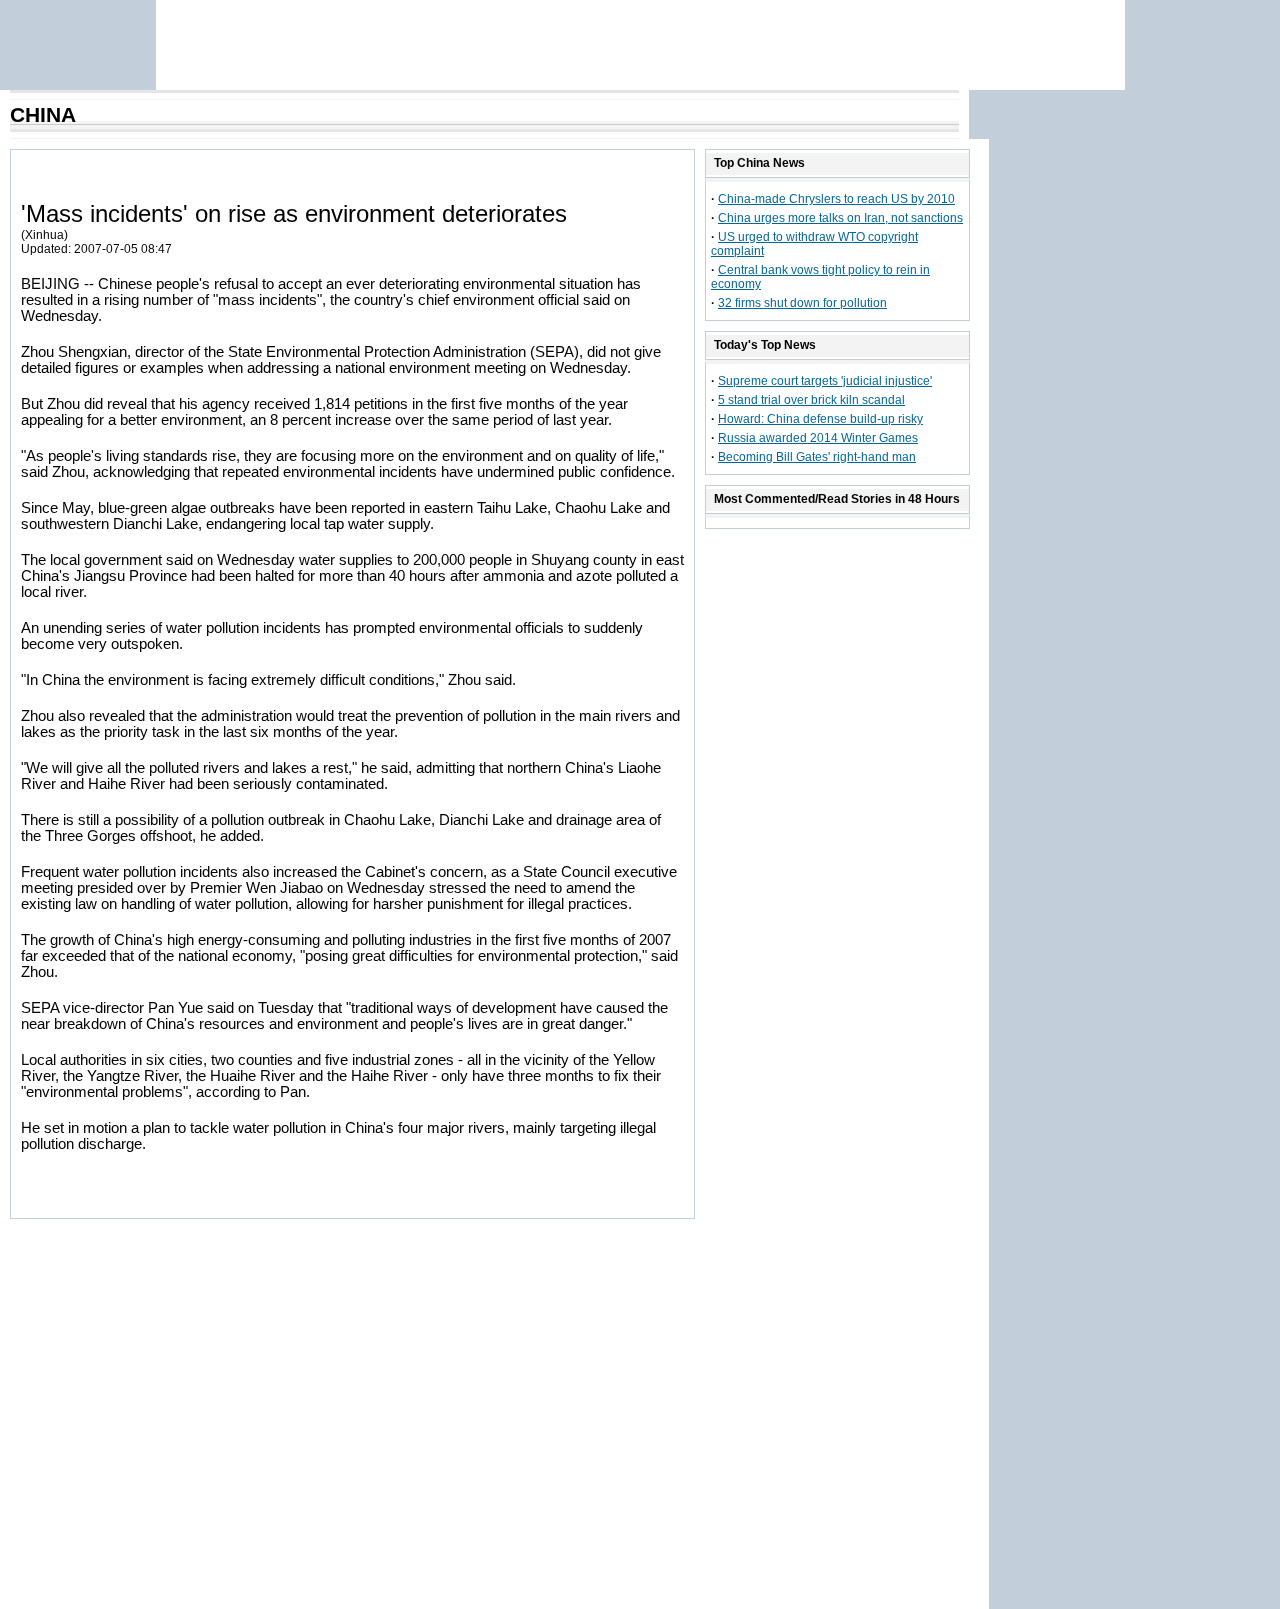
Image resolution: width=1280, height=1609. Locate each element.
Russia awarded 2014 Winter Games (818, 438)
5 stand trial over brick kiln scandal (811, 400)
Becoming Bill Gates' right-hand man (817, 457)
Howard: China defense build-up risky (820, 419)
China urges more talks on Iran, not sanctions (840, 218)
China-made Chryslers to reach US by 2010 (836, 199)
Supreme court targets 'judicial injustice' (825, 381)
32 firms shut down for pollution (802, 303)
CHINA (43, 115)
